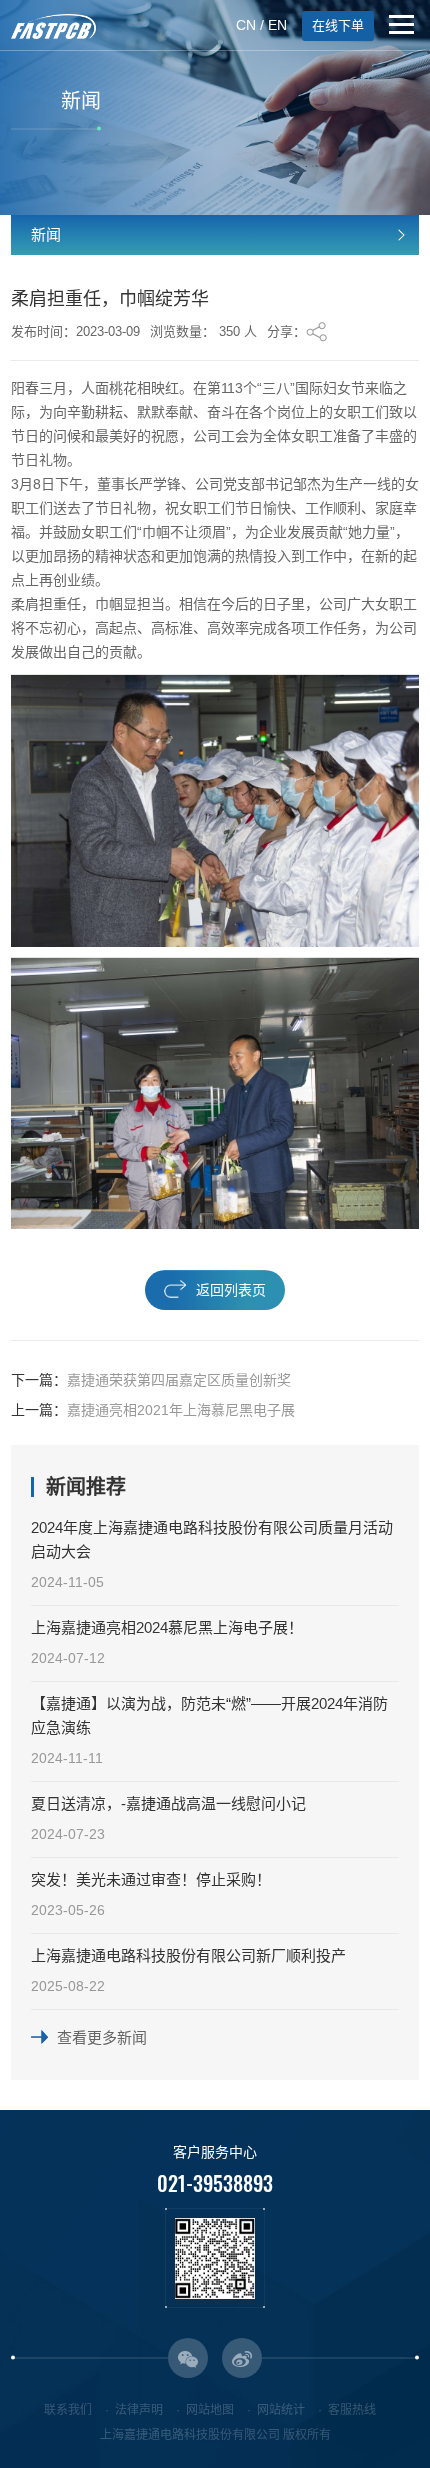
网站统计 (281, 2410)
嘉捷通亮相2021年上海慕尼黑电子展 (181, 1410)
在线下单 (338, 25)
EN (277, 25)
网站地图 (210, 2410)
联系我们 (68, 2410)
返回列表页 (231, 1290)
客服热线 (352, 2410)
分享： (286, 331)
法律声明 (139, 2410)
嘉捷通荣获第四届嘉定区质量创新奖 (179, 1380)
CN (246, 25)
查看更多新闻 (102, 2037)
